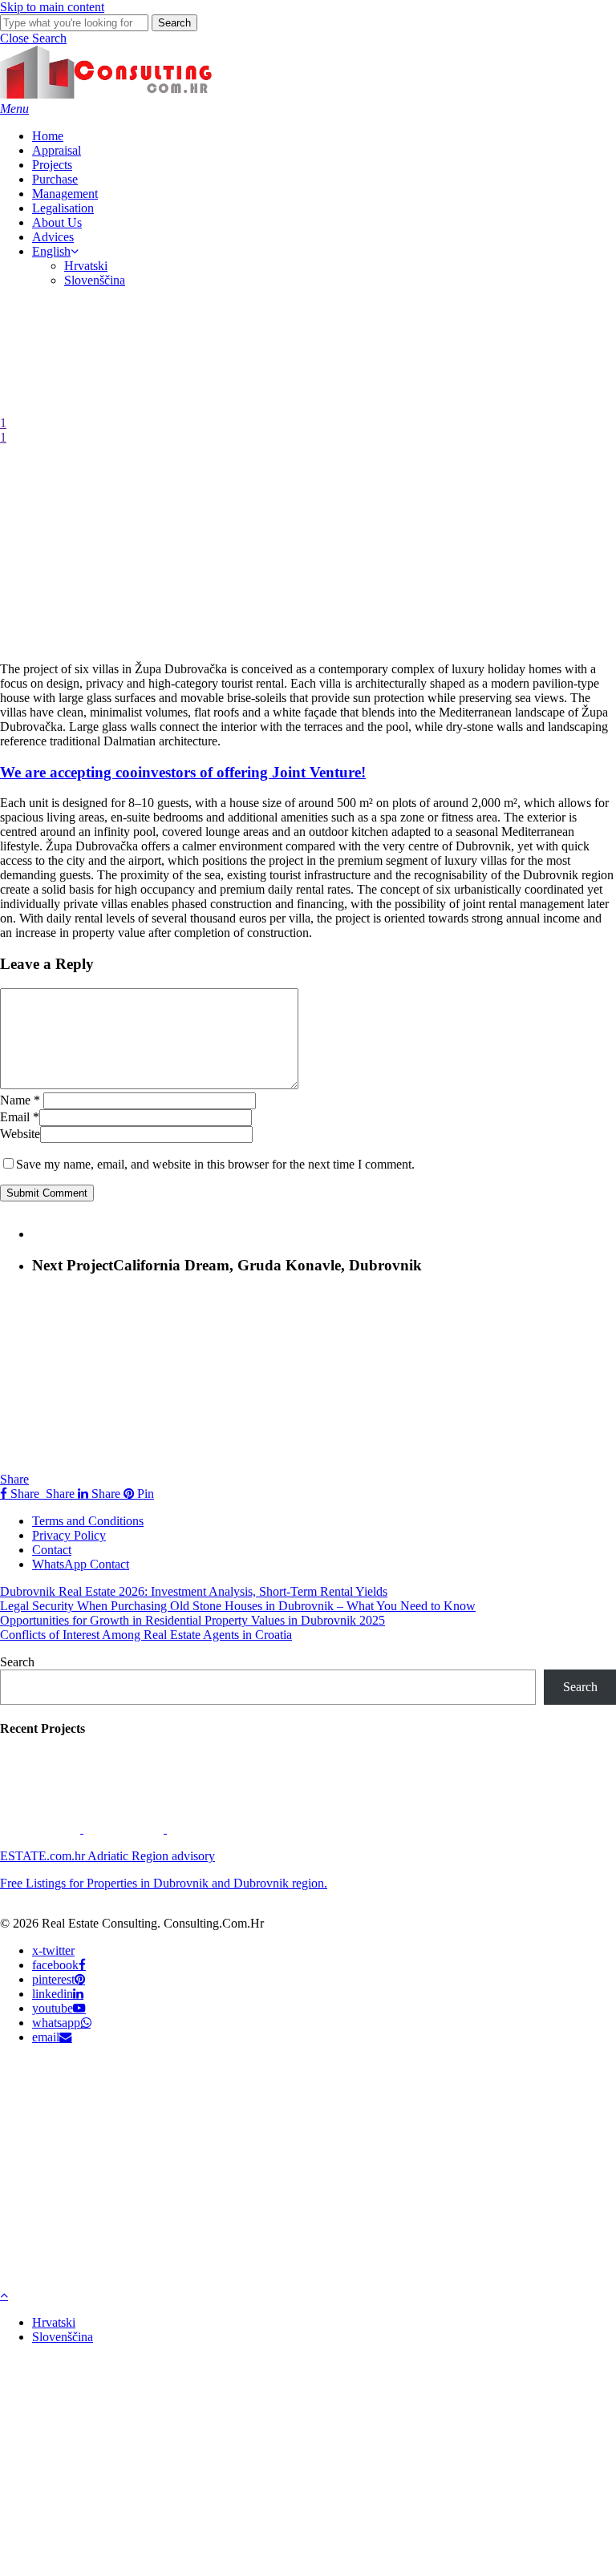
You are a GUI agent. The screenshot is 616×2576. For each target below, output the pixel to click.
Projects (153, 2112)
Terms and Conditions (88, 1521)
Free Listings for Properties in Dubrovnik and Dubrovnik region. (164, 1883)
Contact (52, 1550)
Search (174, 23)
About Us (157, 2208)
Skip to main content (52, 7)
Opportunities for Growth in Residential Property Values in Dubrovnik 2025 (192, 1620)
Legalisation (168, 2184)
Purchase (157, 2136)
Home (144, 2063)
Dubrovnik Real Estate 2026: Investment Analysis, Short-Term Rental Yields (194, 1591)
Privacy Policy (69, 1535)
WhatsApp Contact (81, 1564)
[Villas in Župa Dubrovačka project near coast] (42, 1829)
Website (20, 1134)
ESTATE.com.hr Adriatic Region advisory (107, 1856)
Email (20, 1117)
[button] (33, 38)
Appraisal (158, 2087)
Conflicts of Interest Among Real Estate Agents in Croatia (146, 1635)
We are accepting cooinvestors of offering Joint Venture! (183, 772)
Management (174, 2160)
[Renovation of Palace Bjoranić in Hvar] (207, 1829)
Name (20, 1100)
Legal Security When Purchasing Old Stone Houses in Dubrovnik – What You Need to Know (238, 1606)
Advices (151, 2232)
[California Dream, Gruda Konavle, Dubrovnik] (125, 1829)
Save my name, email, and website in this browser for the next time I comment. (215, 1164)
